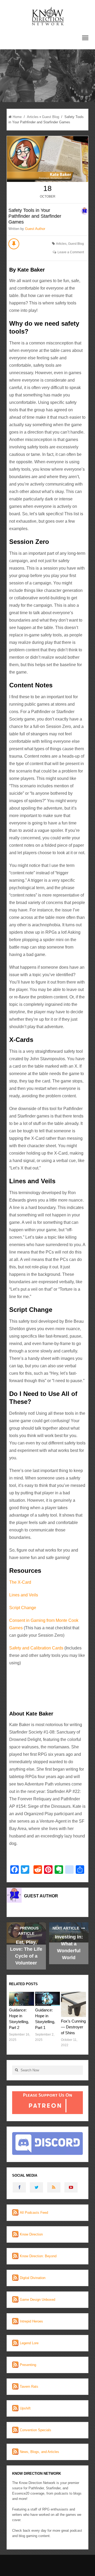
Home (17, 117)
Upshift (25, 2408)
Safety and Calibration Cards (37, 1648)
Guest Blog (51, 117)
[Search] (16, 2070)
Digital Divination (33, 2278)
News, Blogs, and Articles (39, 2452)
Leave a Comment (71, 252)
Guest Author (35, 229)
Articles (33, 117)
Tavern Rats (29, 2387)
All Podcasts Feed (34, 2213)
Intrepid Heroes (31, 2321)
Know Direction (31, 2234)
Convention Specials (35, 2430)
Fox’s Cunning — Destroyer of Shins (73, 2027)
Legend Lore (29, 2343)
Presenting (28, 2365)
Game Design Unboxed (37, 2300)
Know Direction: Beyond (38, 2256)
